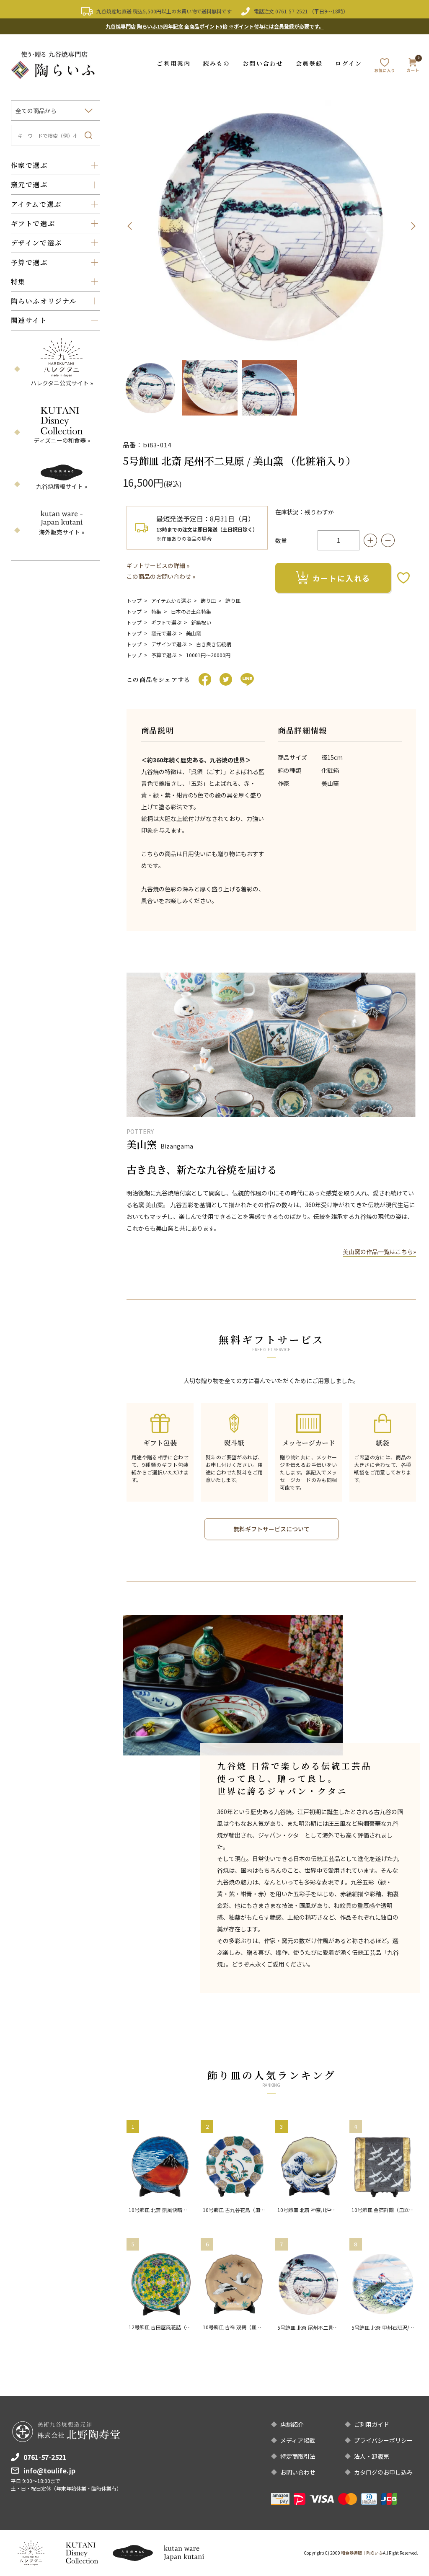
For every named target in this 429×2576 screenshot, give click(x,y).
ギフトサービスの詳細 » (158, 565)
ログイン (348, 63)
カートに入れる (342, 578)
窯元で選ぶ (164, 633)
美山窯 (194, 633)
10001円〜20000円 (208, 655)
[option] (271, 226)
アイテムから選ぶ (171, 600)
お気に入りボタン (403, 578)
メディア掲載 (298, 2440)
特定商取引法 (298, 2456)
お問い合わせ (263, 63)
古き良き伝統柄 (214, 644)
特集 (156, 611)
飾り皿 (208, 600)
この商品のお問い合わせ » (161, 576)
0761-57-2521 (292, 11)
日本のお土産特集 (191, 611)
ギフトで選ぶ (166, 622)
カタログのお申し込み (383, 2472)
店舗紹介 (292, 2424)
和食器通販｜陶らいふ (362, 2553)
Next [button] (413, 226)
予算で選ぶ (164, 655)
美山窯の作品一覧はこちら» (379, 1252)
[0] (413, 67)
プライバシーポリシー (383, 2440)
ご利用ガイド (372, 2424)
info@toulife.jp (49, 2470)
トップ (134, 600)
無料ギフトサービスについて (271, 1529)
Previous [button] (129, 226)
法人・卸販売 (372, 2456)
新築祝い (201, 622)
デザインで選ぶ (169, 644)
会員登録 (309, 63)
